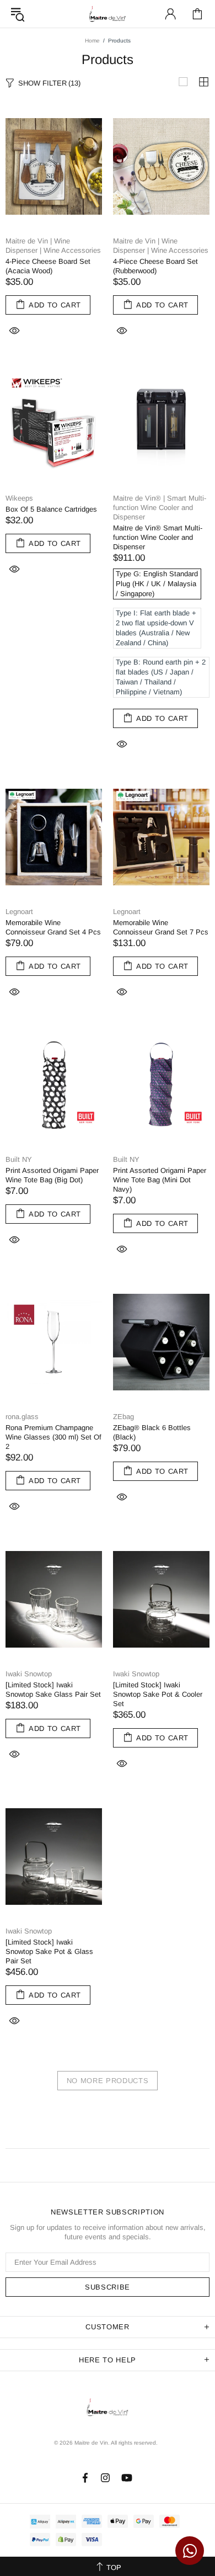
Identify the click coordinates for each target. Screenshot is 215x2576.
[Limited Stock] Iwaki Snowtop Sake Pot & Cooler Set (158, 1694)
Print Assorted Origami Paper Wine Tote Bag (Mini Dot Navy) (160, 1180)
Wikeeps (19, 498)
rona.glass (22, 1417)
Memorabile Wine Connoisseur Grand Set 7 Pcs (161, 927)
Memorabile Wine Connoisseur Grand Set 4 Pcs (53, 927)
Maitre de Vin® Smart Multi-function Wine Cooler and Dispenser (158, 537)
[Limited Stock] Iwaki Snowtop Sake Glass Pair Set (53, 1690)
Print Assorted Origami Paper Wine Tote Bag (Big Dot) (52, 1175)
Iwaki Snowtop (29, 1674)
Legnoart (19, 912)
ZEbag (123, 1417)
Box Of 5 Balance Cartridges (51, 509)
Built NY (19, 1159)
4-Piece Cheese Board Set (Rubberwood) (155, 266)
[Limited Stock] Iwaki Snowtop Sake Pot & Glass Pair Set (49, 1951)
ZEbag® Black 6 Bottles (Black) (152, 1432)
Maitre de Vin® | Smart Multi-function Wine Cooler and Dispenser (160, 508)
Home (92, 41)
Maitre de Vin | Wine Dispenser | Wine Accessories (53, 246)
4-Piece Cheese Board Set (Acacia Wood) (48, 266)
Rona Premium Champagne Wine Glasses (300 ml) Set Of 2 (53, 1437)
